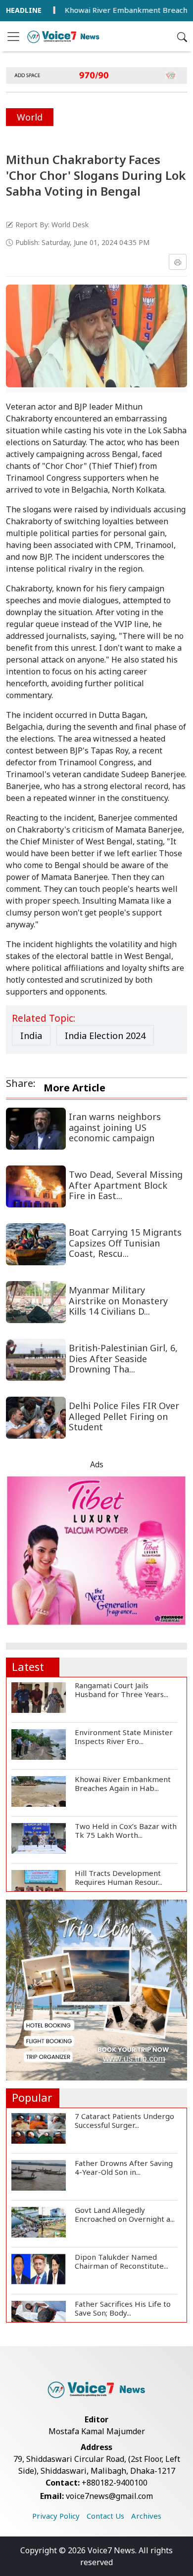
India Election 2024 (105, 1036)
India (31, 1036)
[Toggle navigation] (13, 37)
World (30, 117)
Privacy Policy (56, 2516)
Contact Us (105, 2516)
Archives (146, 2516)
